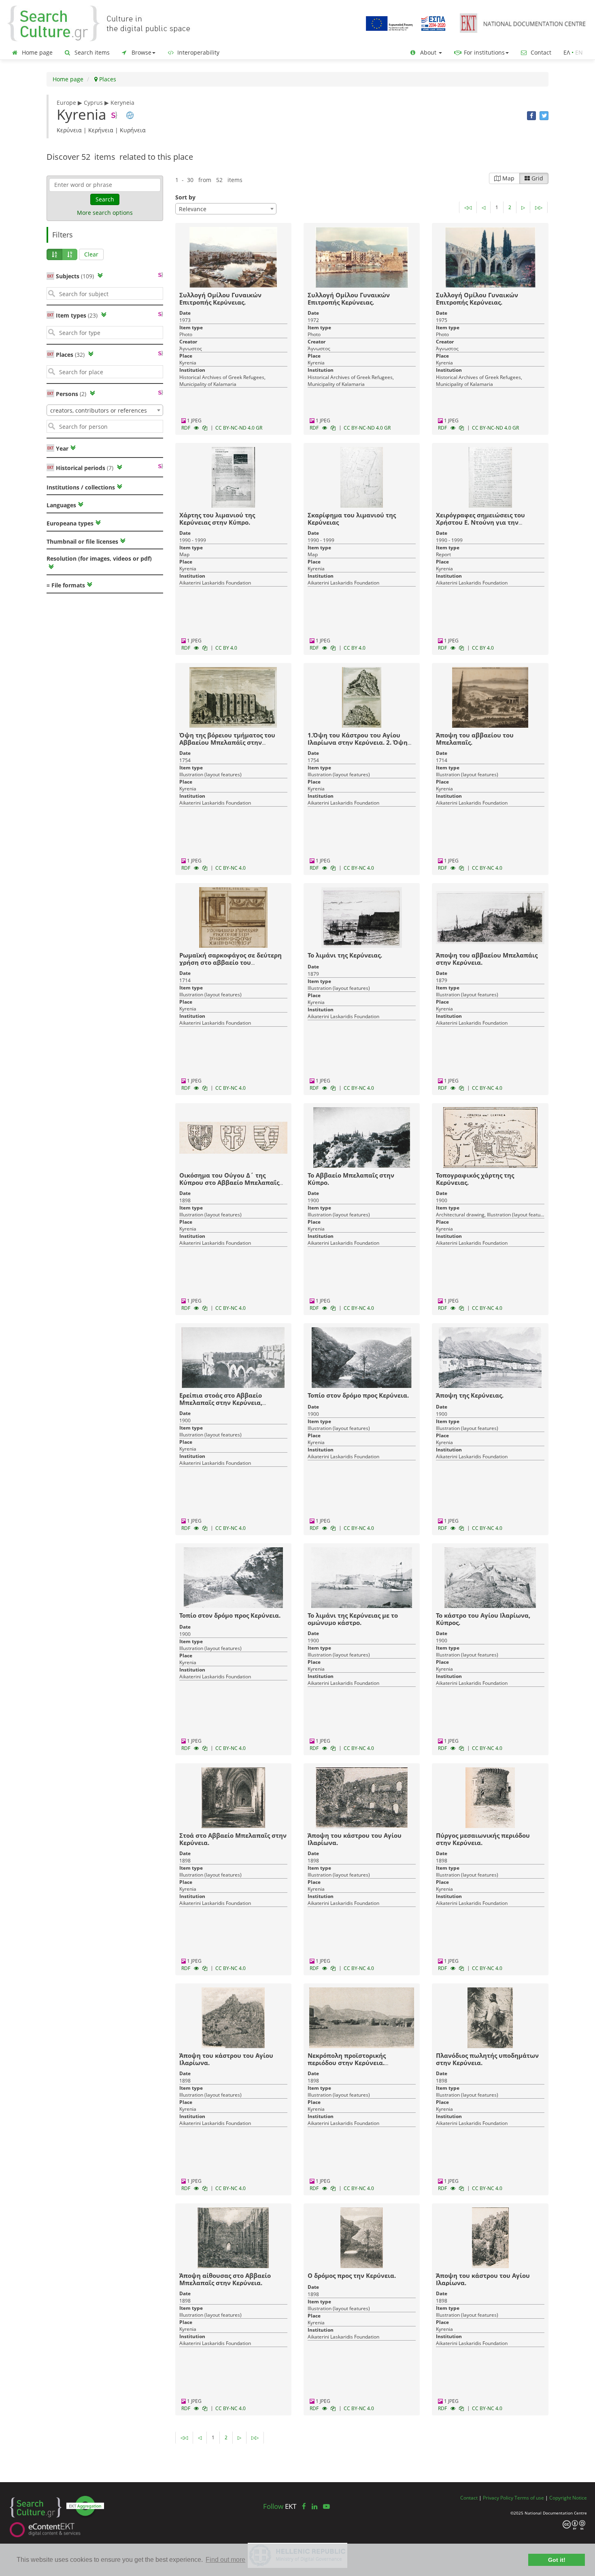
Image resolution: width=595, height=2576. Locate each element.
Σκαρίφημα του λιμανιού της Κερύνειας (352, 519)
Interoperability (198, 52)
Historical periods (85, 468)
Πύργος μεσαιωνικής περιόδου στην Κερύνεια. (483, 1839)
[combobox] (105, 410)
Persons (71, 394)
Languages (61, 505)
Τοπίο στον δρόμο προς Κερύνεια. (358, 1395)
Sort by (185, 197)
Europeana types (70, 523)
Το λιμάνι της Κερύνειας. (345, 955)
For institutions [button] (483, 52)
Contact (540, 52)
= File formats (66, 585)
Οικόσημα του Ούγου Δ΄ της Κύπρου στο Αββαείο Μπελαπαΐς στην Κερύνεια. (229, 1182)
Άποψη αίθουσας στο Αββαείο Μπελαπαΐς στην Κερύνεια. (225, 2279)
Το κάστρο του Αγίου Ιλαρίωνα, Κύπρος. (483, 1619)
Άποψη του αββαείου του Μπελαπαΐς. (475, 739)
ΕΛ (567, 52)
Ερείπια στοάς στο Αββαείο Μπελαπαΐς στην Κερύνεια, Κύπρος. (221, 1402)
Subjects (75, 276)
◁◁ (468, 207)
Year (61, 448)
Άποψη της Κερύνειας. (470, 1395)
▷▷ (539, 207)
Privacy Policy (498, 2498)
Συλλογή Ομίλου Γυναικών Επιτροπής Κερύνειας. (220, 299)
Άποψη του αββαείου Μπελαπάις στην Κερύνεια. (487, 959)
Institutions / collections (81, 487)
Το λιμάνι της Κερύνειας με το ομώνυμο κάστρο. (353, 1619)
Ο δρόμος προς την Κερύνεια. (352, 2275)
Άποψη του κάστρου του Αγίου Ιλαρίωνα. (355, 1839)
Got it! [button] (557, 2560)
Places (107, 79)
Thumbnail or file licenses (82, 541)
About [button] (428, 52)
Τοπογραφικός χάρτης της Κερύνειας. (475, 1179)
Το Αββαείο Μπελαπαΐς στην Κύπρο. (351, 1179)
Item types (77, 315)
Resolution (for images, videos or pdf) (99, 558)
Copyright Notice (568, 2498)
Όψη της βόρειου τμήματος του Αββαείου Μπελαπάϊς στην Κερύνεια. (227, 742)
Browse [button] (141, 52)
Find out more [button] (225, 2560)
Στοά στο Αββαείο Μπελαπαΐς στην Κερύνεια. (233, 1839)
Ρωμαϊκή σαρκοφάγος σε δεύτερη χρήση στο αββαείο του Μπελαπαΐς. (231, 962)
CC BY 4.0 (226, 648)
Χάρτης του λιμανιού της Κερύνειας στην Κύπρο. (217, 519)
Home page (36, 52)
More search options (105, 213)
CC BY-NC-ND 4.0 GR (239, 428)
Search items (91, 52)
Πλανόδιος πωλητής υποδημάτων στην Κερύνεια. (487, 2059)
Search (105, 199)
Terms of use (529, 2498)
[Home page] (105, 23)
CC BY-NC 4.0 (231, 868)
